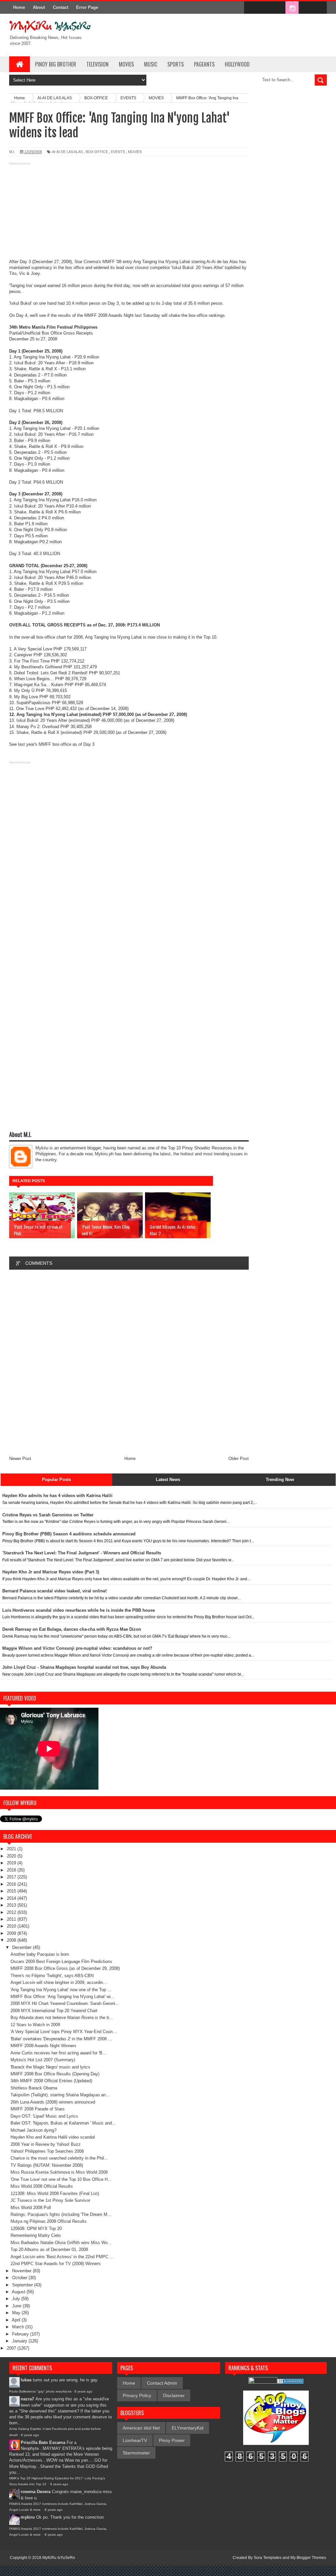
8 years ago (84, 2391)
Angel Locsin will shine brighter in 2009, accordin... (59, 1982)
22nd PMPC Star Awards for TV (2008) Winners (56, 2264)
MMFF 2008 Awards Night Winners (43, 2046)
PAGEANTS (204, 64)
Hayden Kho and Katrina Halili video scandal (53, 2137)
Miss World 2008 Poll (31, 2208)
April (17, 2320)
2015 (12, 1891)
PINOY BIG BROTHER (56, 64)
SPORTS (176, 64)
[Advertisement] (129, 213)
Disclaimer (174, 2395)
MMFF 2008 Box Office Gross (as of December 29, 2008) (65, 1968)
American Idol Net (141, 2428)
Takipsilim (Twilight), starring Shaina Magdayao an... (60, 2095)
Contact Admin (162, 2383)
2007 (12, 2348)
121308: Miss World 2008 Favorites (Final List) (55, 2193)
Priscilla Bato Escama (43, 2442)
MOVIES (126, 64)
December (22, 1947)
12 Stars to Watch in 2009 (35, 2025)
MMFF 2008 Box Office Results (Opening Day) (55, 2074)
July (17, 2299)
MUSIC (151, 64)
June (17, 2306)
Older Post (239, 1459)
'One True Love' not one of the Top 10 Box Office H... (61, 2179)
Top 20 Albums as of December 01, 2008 (49, 2249)
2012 (12, 1912)
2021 (12, 1849)
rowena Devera (36, 2492)
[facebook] (251, 8)
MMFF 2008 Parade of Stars (38, 2109)
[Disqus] (129, 1362)
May (17, 2313)
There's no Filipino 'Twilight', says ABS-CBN (52, 1976)
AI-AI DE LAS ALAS (67, 152)
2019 (12, 1863)
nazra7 (27, 2399)
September (23, 2285)
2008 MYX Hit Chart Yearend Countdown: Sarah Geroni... (65, 2003)
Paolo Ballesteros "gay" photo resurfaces (40, 2391)
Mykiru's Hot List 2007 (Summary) (43, 2060)
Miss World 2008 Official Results (42, 2186)
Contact (61, 7)
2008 (12, 1940)
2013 (12, 1905)
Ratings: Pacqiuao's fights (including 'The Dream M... (61, 2214)
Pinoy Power (172, 2440)
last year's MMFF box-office (45, 744)
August (19, 2292)
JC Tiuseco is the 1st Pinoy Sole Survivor (50, 2200)
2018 (12, 1870)
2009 (12, 1933)
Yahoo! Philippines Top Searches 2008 (47, 2151)
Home (19, 7)
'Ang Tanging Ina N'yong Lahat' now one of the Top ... (61, 1990)
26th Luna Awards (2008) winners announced (53, 2102)
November (22, 2271)
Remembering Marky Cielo (36, 2235)
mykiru (28, 2517)
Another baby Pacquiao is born (40, 1954)
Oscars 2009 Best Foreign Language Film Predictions (61, 1961)
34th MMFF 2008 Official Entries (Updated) (51, 2081)
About (39, 7)
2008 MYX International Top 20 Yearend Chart (54, 2011)
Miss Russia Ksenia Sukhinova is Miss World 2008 (59, 2172)
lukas (26, 2380)
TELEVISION (97, 64)
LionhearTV (135, 2440)
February (21, 2334)
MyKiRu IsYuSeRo (59, 2558)
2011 (12, 1919)
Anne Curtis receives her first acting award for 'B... (58, 2053)
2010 (12, 1926)
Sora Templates (268, 2558)
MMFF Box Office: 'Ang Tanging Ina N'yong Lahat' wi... (63, 1997)
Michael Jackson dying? (33, 2130)
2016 (12, 1884)
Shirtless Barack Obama (34, 2088)
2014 (12, 1898)
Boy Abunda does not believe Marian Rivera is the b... (62, 2018)
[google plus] (320, 8)
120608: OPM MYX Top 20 (36, 2229)
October (20, 2278)
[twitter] (264, 8)
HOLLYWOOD (237, 64)
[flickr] (278, 8)
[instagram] (292, 8)
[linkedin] (306, 8)
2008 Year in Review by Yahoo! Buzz (46, 2144)
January (20, 2341)
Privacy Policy (137, 2395)
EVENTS (118, 152)
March (19, 2327)
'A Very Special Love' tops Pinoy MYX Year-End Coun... (63, 2032)
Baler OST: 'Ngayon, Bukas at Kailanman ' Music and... (63, 2123)
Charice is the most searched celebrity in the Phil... (59, 2158)
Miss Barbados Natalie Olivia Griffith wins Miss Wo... (61, 2243)
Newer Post (20, 1459)
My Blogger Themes (308, 2558)
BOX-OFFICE (97, 152)
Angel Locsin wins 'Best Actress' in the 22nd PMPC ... (62, 2257)
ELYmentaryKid (188, 2428)
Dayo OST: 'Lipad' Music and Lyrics (44, 2116)
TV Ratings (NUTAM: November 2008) (47, 2165)
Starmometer (136, 2453)
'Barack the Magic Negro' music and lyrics (50, 2067)
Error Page (87, 7)
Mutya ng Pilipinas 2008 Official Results (49, 2221)
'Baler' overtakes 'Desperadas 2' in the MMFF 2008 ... (61, 2039)
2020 (12, 1856)
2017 (12, 1877)
